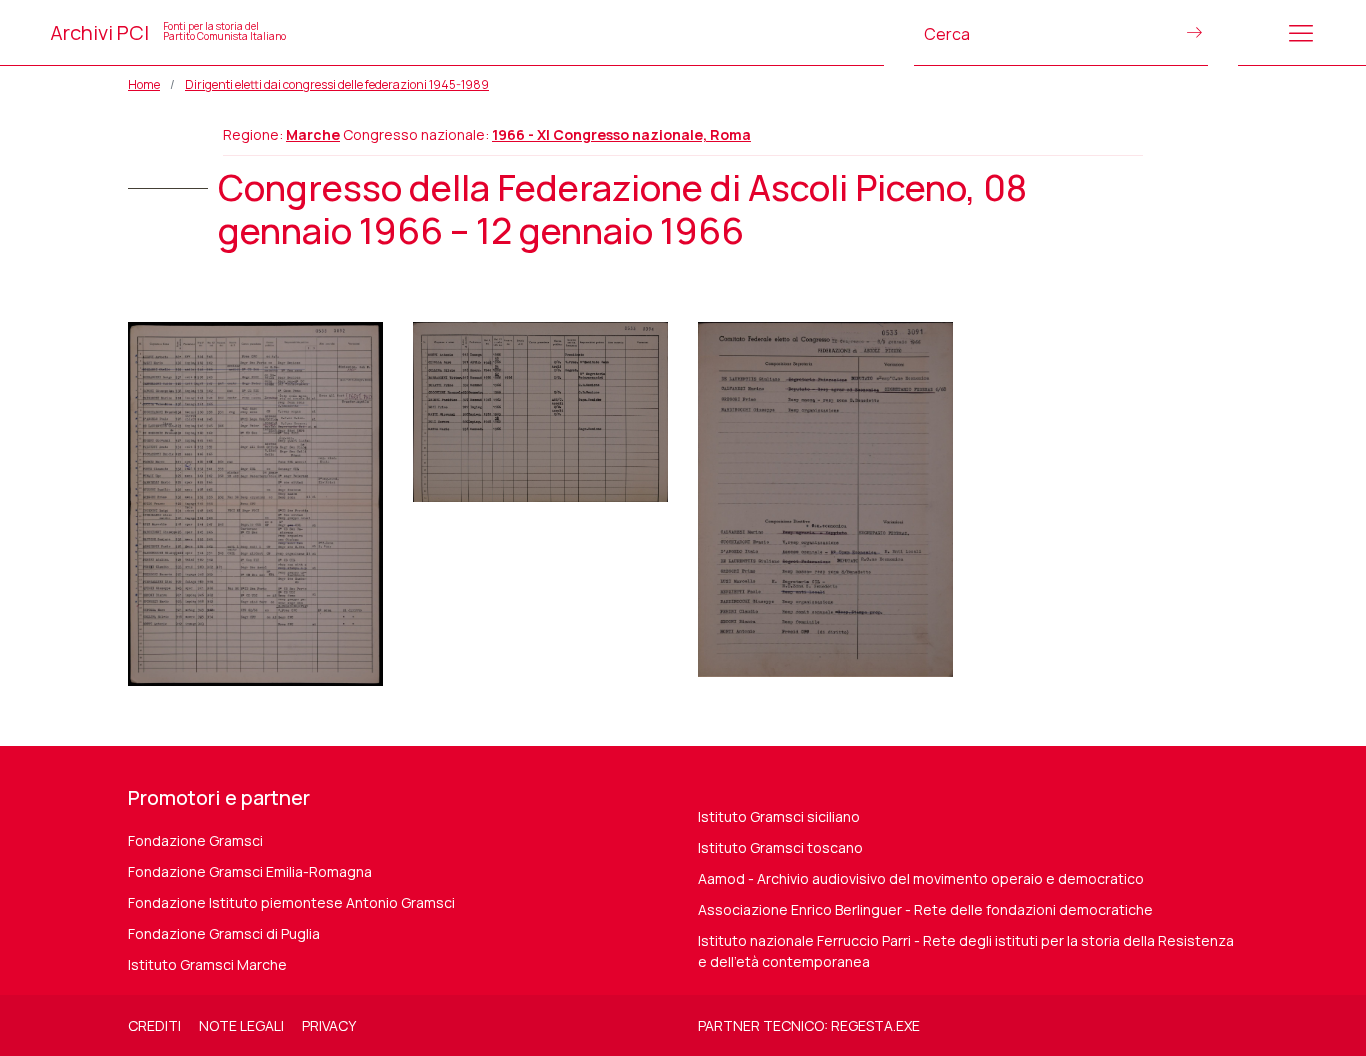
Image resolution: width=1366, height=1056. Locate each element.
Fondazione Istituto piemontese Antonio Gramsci (291, 902)
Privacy (329, 1025)
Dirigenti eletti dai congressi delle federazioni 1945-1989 (337, 84)
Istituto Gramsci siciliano (779, 816)
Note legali (241, 1025)
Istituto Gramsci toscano (780, 847)
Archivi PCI (168, 32)
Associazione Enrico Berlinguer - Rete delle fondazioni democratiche (925, 909)
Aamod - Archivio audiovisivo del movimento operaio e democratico (921, 878)
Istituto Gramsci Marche (207, 964)
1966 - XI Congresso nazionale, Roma (621, 134)
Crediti (154, 1025)
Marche (313, 134)
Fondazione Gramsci (195, 840)
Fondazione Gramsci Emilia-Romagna (250, 871)
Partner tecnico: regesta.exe (809, 1025)
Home (144, 84)
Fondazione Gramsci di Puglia (224, 933)
